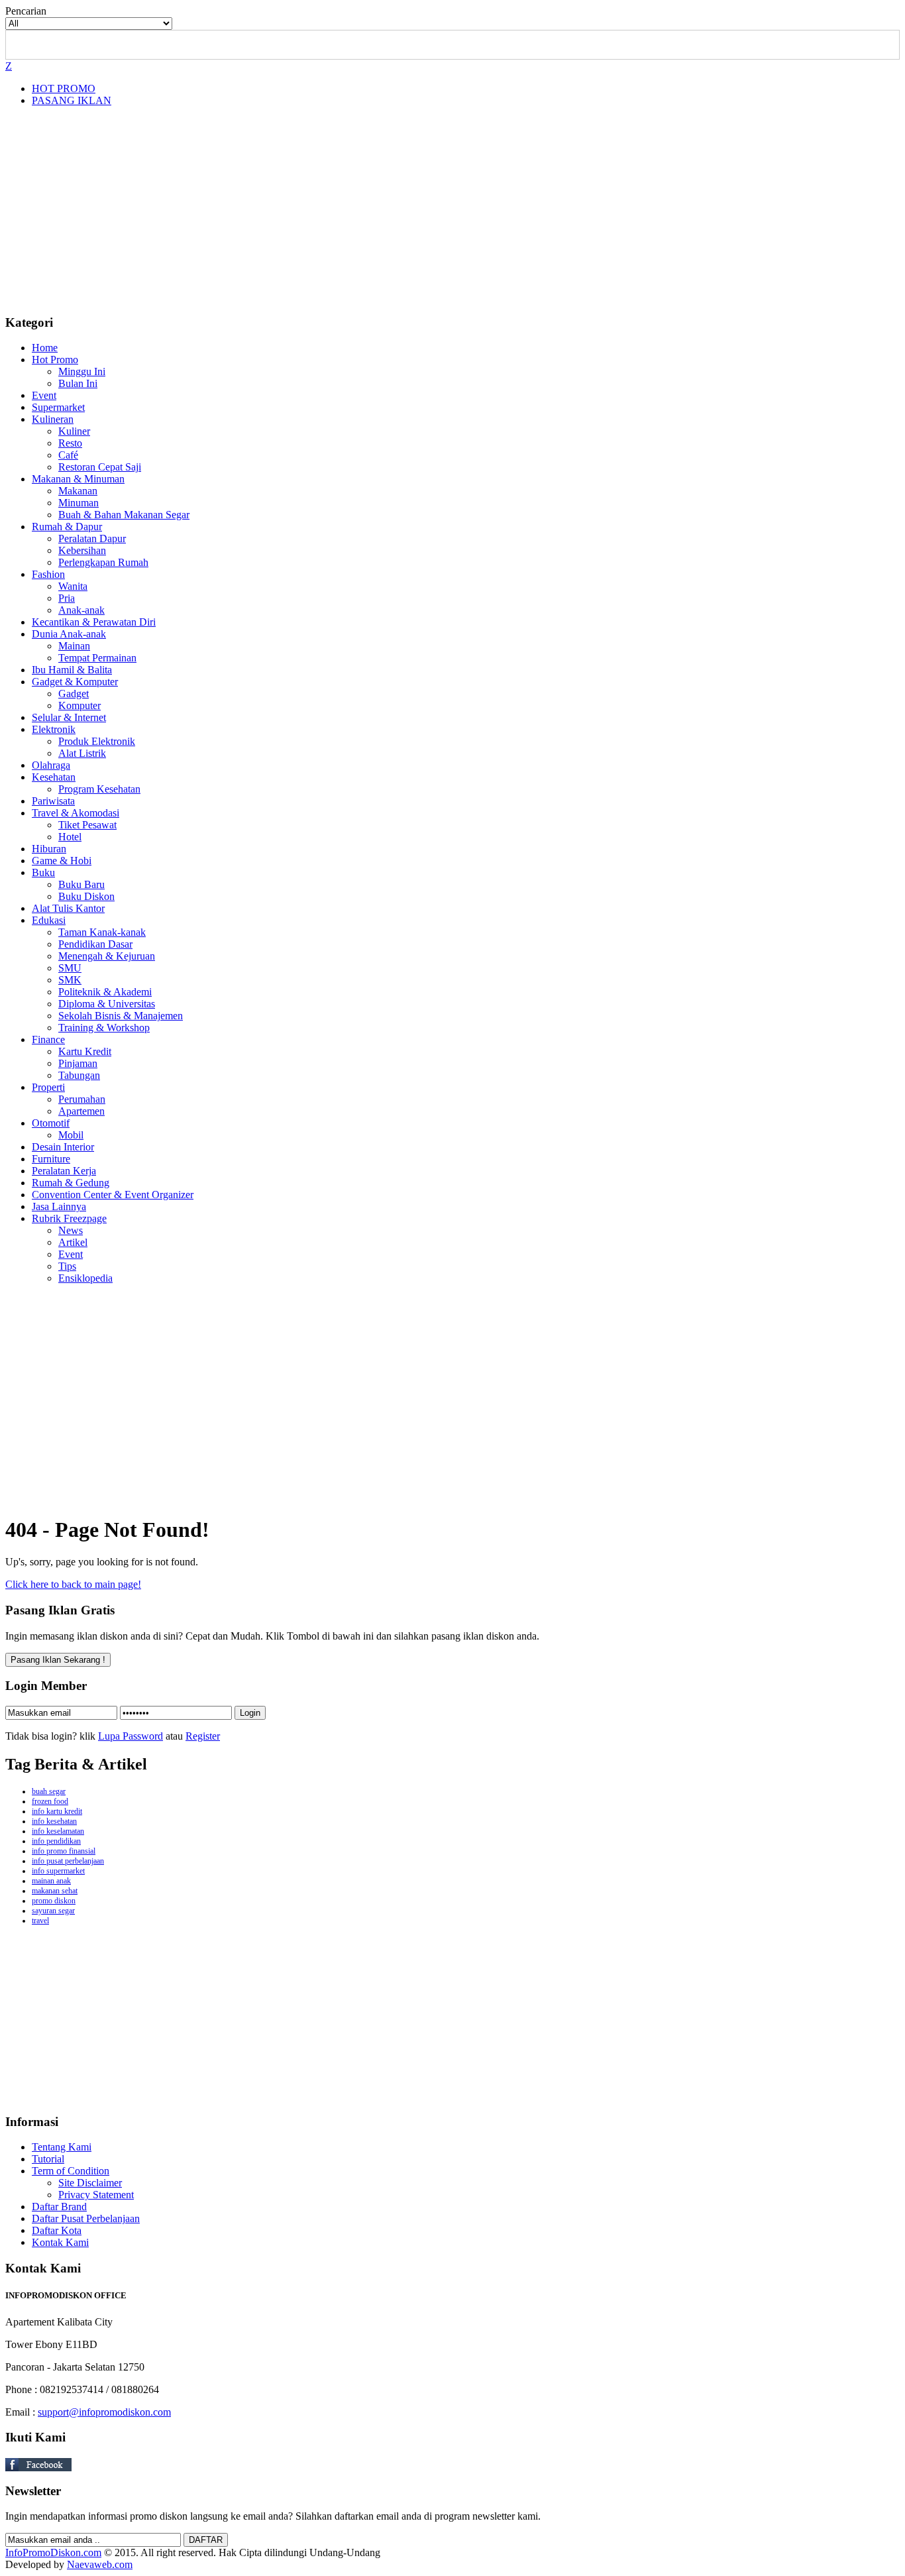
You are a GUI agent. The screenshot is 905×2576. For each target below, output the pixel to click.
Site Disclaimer (90, 2183)
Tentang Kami (62, 2147)
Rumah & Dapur (67, 527)
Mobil (71, 1135)
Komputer (80, 705)
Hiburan (49, 849)
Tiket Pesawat (87, 825)
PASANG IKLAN (72, 100)
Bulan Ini (78, 383)
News (71, 1230)
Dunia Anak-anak (69, 634)
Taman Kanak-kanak (102, 932)
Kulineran (53, 419)
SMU (70, 968)
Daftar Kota (57, 2230)
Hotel (70, 837)
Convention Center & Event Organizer (113, 1195)
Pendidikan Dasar (95, 944)
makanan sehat (55, 1891)
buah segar (49, 1791)
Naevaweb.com (100, 2564)
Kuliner (74, 431)
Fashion (48, 574)
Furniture (51, 1159)
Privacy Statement (96, 2195)
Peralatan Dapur (92, 538)
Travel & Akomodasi (76, 813)
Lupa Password (131, 1736)
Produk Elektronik (97, 741)
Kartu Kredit (85, 1051)
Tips (67, 1266)
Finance (48, 1039)
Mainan (74, 646)
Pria (67, 598)
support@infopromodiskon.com (104, 2412)
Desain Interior (63, 1147)
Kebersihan (82, 550)
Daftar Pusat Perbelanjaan (86, 2218)
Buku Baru (81, 884)
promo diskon (54, 1901)
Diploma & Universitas (107, 1004)
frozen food (50, 1801)
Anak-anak (81, 610)
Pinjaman (78, 1063)
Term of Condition (71, 2171)
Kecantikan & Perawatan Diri (94, 622)
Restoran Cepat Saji (100, 467)
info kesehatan (54, 1821)
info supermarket (58, 1871)
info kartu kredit (57, 1811)
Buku (43, 872)
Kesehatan (54, 777)
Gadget (74, 694)
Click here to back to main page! (73, 1584)
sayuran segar (53, 1911)
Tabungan (79, 1075)
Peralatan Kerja (64, 1171)
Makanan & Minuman (78, 479)
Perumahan (82, 1099)
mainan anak (51, 1881)
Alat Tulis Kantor (68, 908)
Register (203, 1736)
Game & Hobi (62, 861)
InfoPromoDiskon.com (53, 2552)
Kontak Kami (60, 2242)
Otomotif (51, 1123)
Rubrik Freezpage (69, 1218)
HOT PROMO (64, 88)
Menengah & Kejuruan (107, 956)
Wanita (73, 586)
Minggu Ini (82, 371)
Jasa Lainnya (59, 1206)
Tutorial (48, 2159)
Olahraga (51, 765)
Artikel (73, 1242)
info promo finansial (64, 1851)
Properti (48, 1087)
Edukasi (49, 920)
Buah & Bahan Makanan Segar (124, 515)
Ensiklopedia (85, 1278)
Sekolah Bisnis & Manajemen (121, 1016)
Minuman (79, 503)
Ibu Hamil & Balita (72, 670)
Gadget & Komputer (75, 682)
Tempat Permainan (97, 658)
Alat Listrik (82, 753)
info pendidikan (56, 1841)
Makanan (78, 491)
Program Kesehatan (99, 789)
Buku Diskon (86, 896)
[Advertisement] (452, 210)
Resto (70, 443)
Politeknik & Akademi (105, 992)
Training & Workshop (104, 1028)
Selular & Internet (69, 717)
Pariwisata (53, 801)
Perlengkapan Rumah (103, 562)
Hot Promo (55, 360)
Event (44, 395)
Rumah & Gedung (71, 1183)
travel (40, 1921)
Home (45, 348)
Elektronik (54, 729)
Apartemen (81, 1111)
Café (68, 455)
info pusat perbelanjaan (68, 1861)
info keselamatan (58, 1831)
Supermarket (58, 407)
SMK (70, 980)
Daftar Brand (59, 2207)
